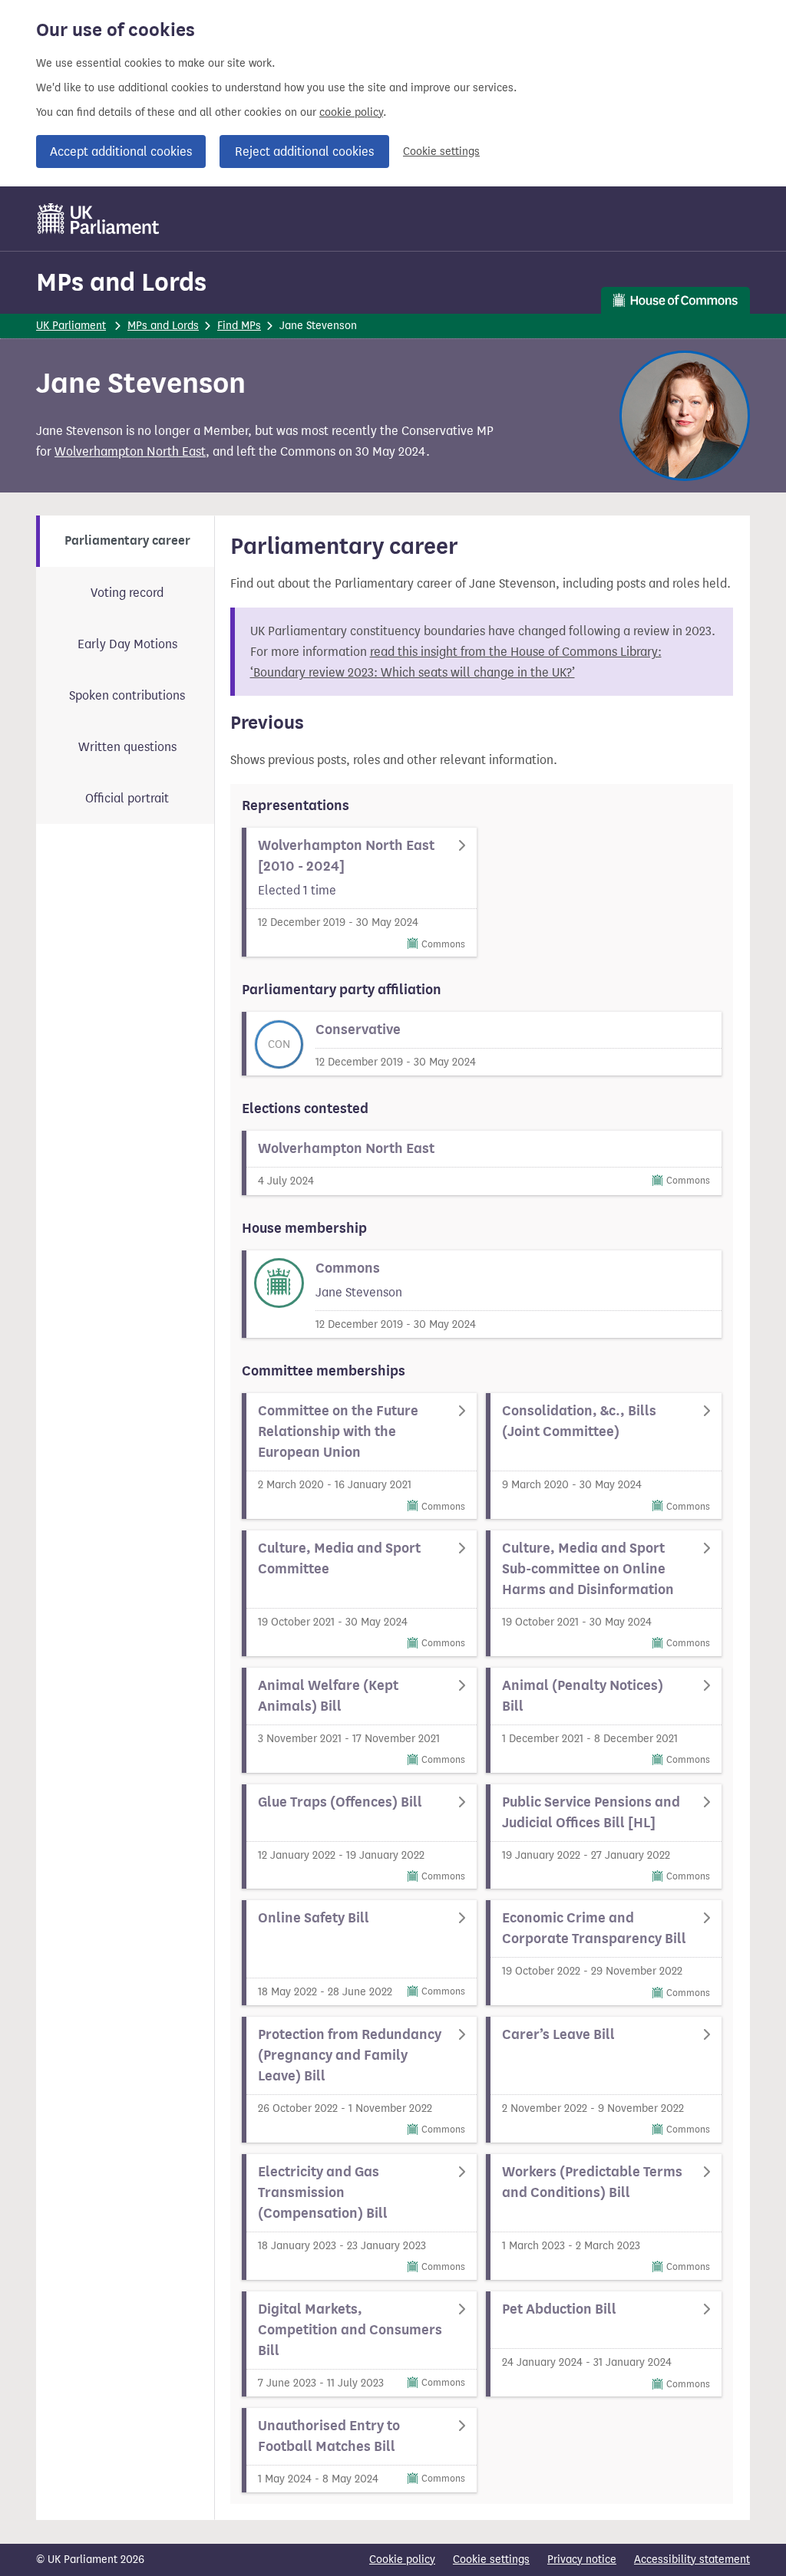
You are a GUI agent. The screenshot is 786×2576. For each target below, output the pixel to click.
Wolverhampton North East (130, 451)
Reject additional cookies (304, 152)
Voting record (127, 593)
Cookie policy (402, 2560)
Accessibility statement (692, 2560)
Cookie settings (441, 152)
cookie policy (351, 112)
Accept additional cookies (121, 152)
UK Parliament (71, 326)
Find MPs (239, 326)
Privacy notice (582, 2560)
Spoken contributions (127, 695)
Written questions (127, 747)
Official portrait (127, 798)
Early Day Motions (127, 644)
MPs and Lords (121, 282)
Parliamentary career (127, 541)
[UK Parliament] (99, 219)
